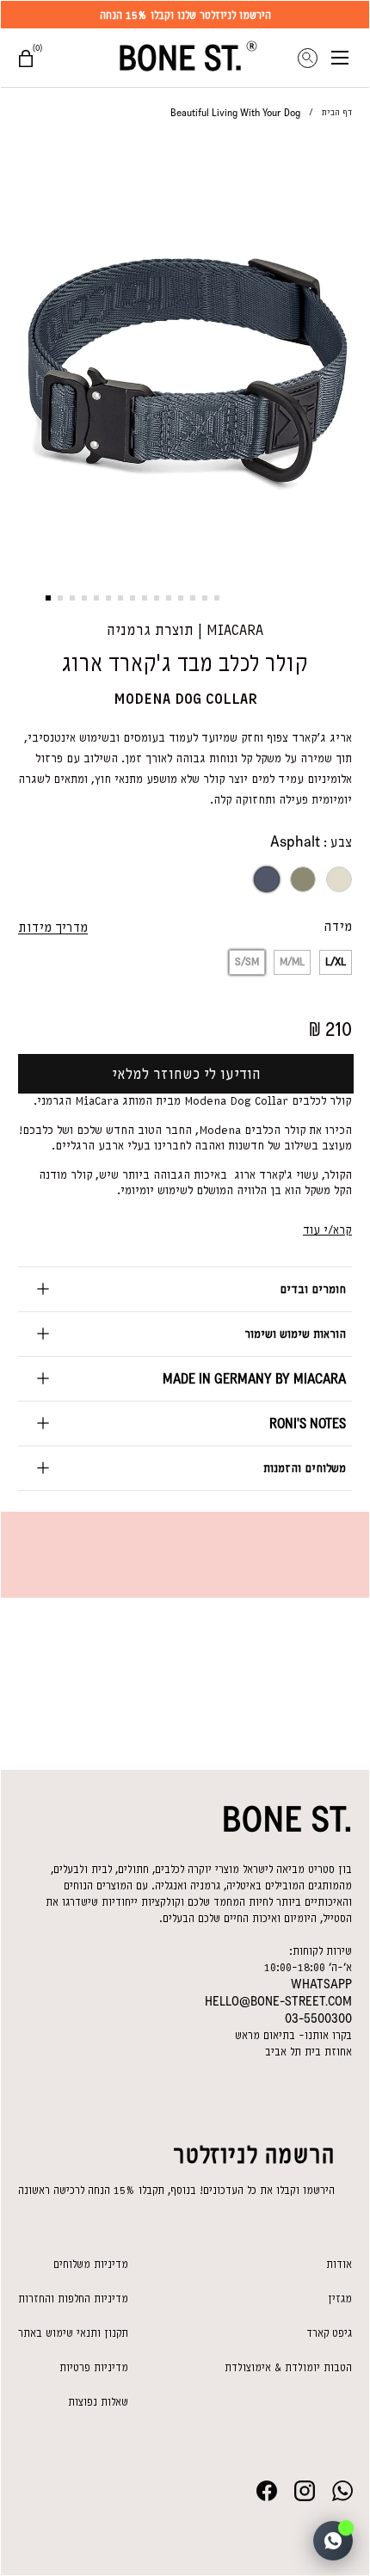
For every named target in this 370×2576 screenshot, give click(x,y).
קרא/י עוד (327, 1230)
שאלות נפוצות (98, 2402)
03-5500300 (318, 2018)
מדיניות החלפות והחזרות (73, 2299)
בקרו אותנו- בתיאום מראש (293, 2035)
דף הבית (337, 112)
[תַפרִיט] (350, 58)
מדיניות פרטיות (94, 2367)
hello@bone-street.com (278, 2001)
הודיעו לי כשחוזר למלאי (186, 1074)
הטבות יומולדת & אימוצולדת (288, 2367)
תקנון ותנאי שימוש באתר (73, 2333)
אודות (339, 2264)
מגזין (340, 2299)
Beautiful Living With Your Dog (235, 113)
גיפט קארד (329, 2333)
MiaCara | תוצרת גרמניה (185, 630)
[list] (185, 352)
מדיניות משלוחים (91, 2264)
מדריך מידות (53, 927)
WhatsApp (321, 1984)
